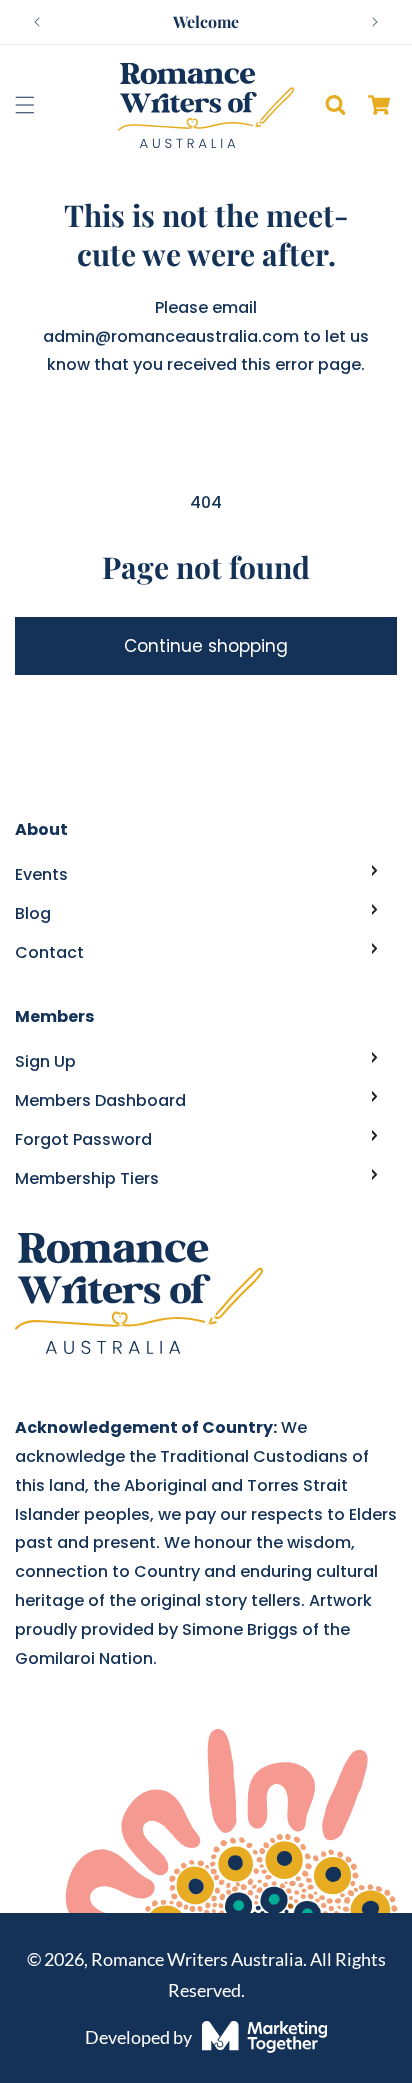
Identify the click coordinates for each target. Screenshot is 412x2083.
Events (41, 874)
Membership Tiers (87, 1178)
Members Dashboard (100, 1100)
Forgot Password (83, 1139)
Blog (33, 913)
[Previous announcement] (37, 22)
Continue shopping (206, 646)
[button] (25, 105)
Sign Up (45, 1061)
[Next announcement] (375, 22)
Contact (49, 952)
